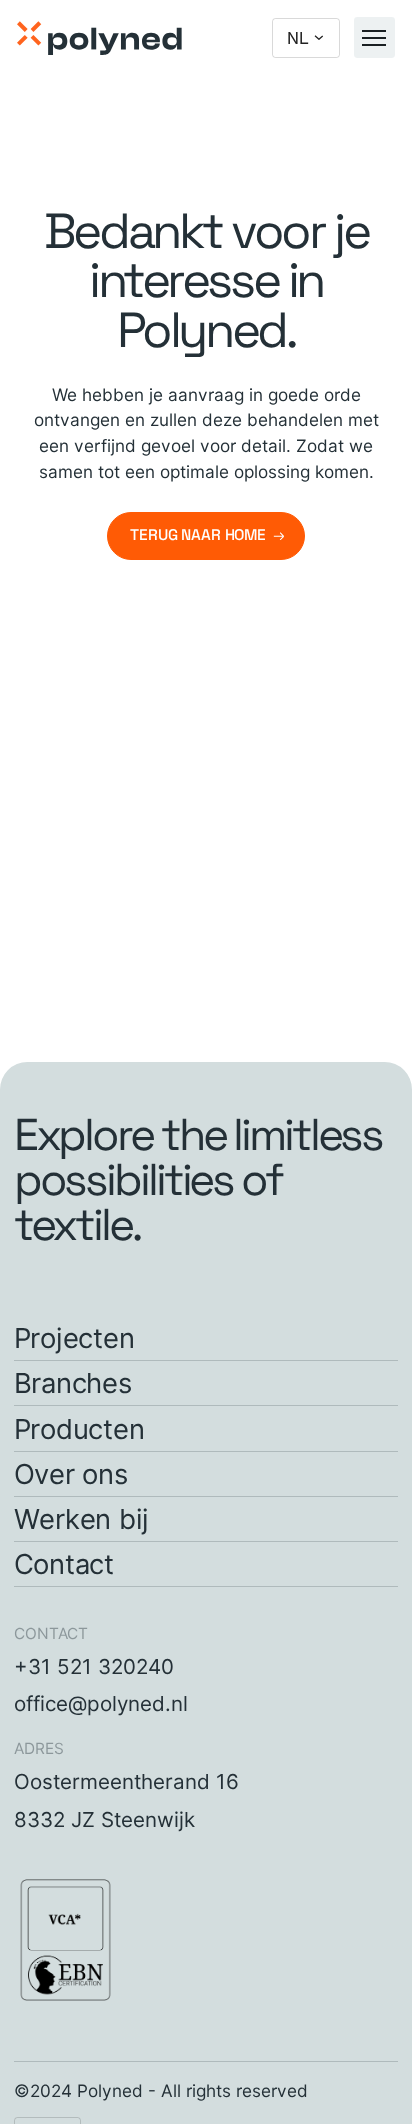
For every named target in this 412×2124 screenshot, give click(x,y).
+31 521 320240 (94, 1666)
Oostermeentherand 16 (126, 1781)
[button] (306, 38)
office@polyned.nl (101, 1703)
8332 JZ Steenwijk (104, 1819)
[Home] (99, 38)
